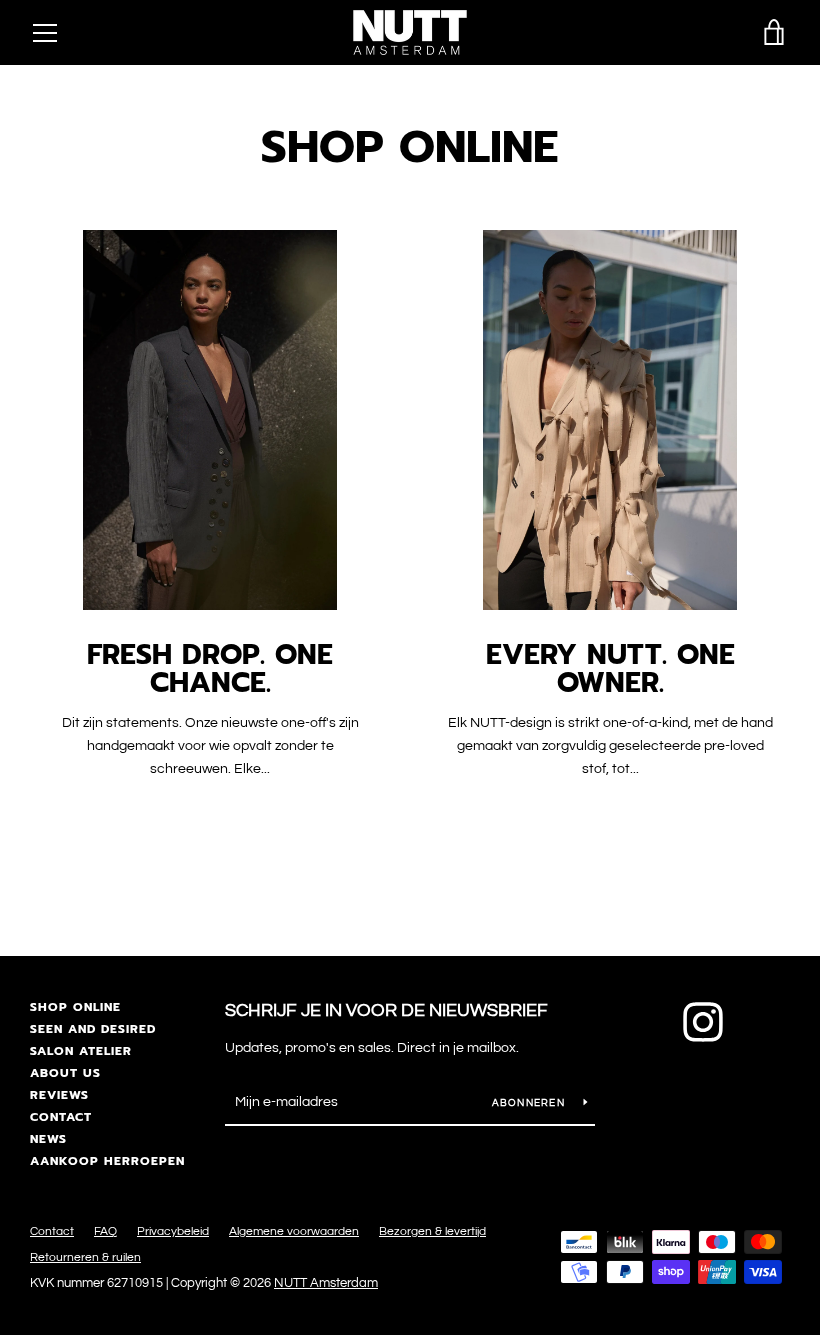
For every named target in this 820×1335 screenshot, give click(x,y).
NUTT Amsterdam (326, 1283)
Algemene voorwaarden (294, 1231)
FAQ (105, 1231)
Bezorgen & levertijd (432, 1231)
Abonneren (530, 1103)
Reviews (59, 1095)
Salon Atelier (81, 1051)
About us (65, 1073)
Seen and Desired (93, 1029)
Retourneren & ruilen (85, 1257)
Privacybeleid (173, 1231)
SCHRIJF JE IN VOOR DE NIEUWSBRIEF (386, 1010)
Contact (61, 1117)
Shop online (75, 1007)
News (48, 1139)
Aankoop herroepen (107, 1161)
